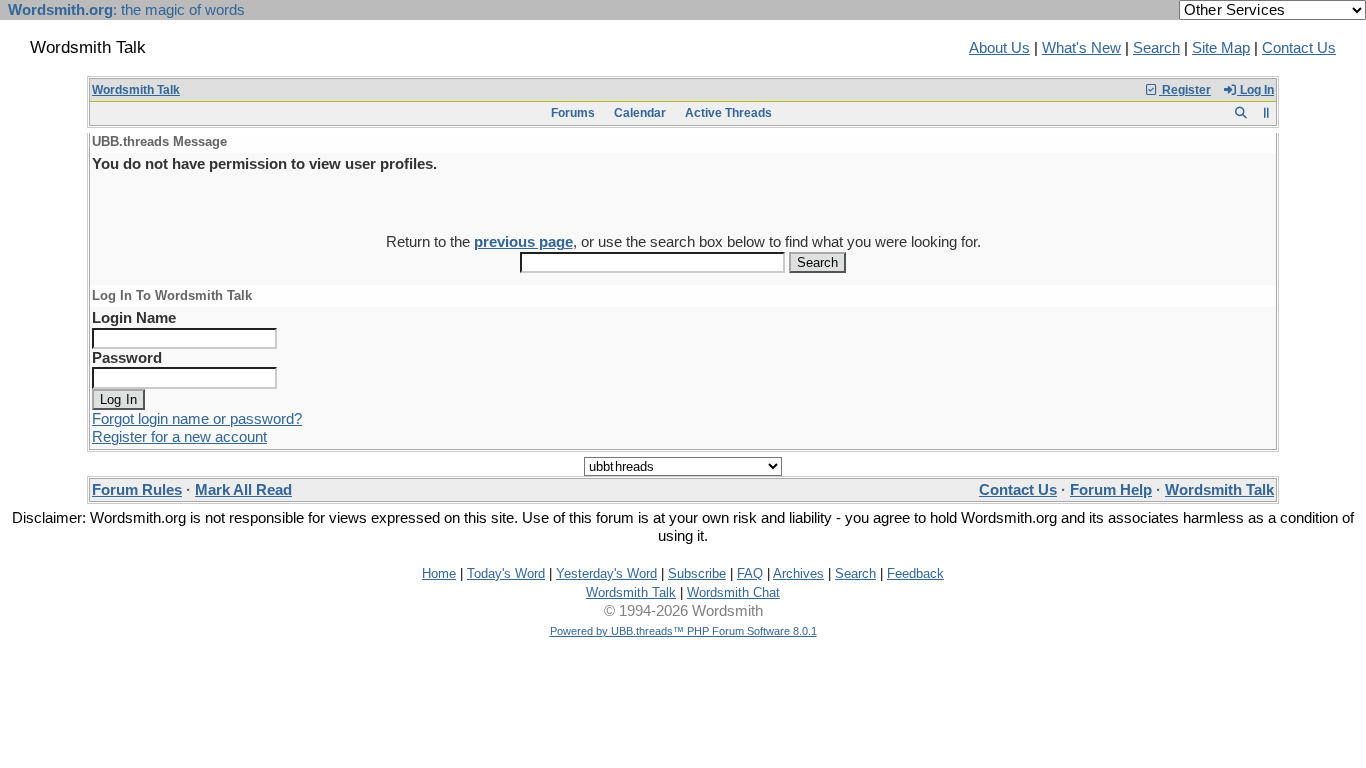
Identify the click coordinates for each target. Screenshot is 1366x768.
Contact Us (1299, 48)
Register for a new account (179, 437)
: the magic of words (126, 10)
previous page (523, 242)
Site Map (1221, 48)
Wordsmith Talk (136, 90)
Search (1156, 48)
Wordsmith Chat (733, 592)
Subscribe (697, 573)
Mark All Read (243, 490)
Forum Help (1111, 490)
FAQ (750, 573)
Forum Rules (137, 490)
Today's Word (506, 573)
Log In (1255, 90)
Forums (573, 113)
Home (439, 573)
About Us (999, 48)
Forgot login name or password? (197, 419)
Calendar (640, 113)
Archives (798, 573)
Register (1185, 90)
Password (127, 358)
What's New (1081, 48)
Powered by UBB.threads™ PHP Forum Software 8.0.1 (683, 631)
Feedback (915, 573)
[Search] (1240, 113)
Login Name (134, 318)
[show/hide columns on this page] (1266, 113)
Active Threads (728, 113)
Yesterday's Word (606, 573)
